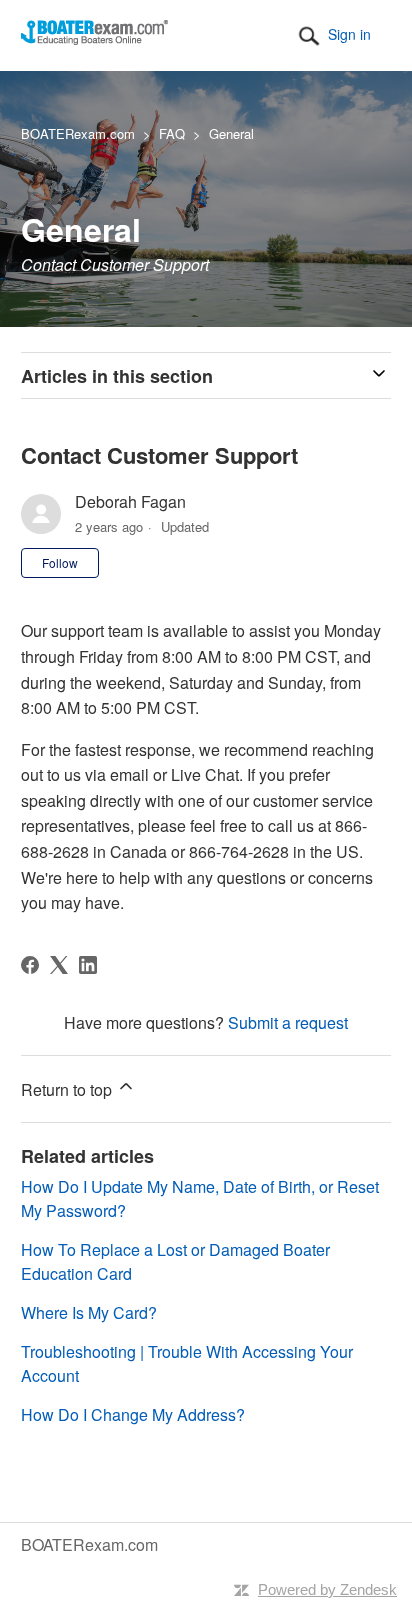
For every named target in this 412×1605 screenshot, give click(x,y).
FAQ (172, 133)
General (231, 133)
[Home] (94, 38)
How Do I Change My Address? (133, 1414)
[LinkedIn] (88, 965)
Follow (60, 562)
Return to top (68, 1089)
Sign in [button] (349, 34)
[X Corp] (59, 965)
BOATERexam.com (78, 133)
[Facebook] (30, 965)
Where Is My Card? (89, 1312)
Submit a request (288, 1022)
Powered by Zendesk (327, 1589)
